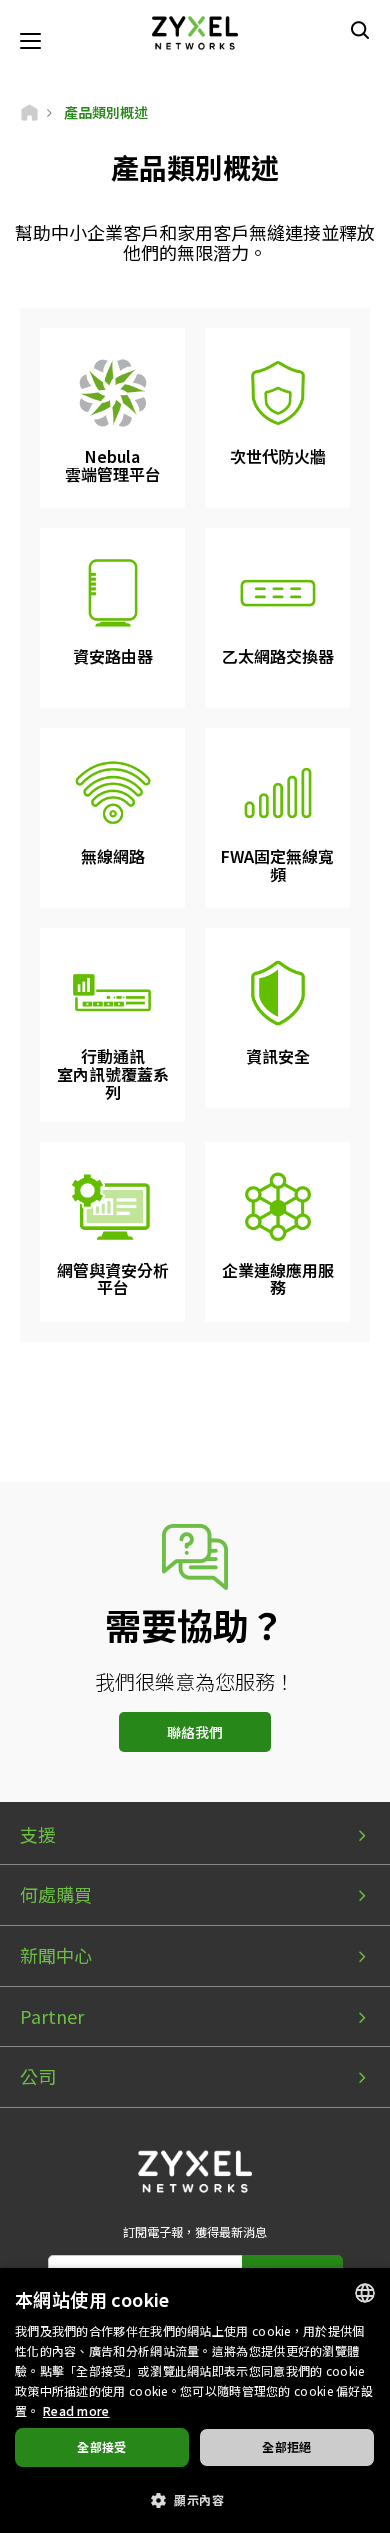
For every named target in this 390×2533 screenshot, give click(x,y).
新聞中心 (56, 1955)
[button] (195, 2499)
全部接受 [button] (102, 2446)
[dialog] (195, 2400)
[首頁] (29, 112)
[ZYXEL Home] (195, 30)
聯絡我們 (195, 1732)
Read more (76, 2410)
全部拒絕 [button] (287, 2446)
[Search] (360, 30)
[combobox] (365, 2293)
